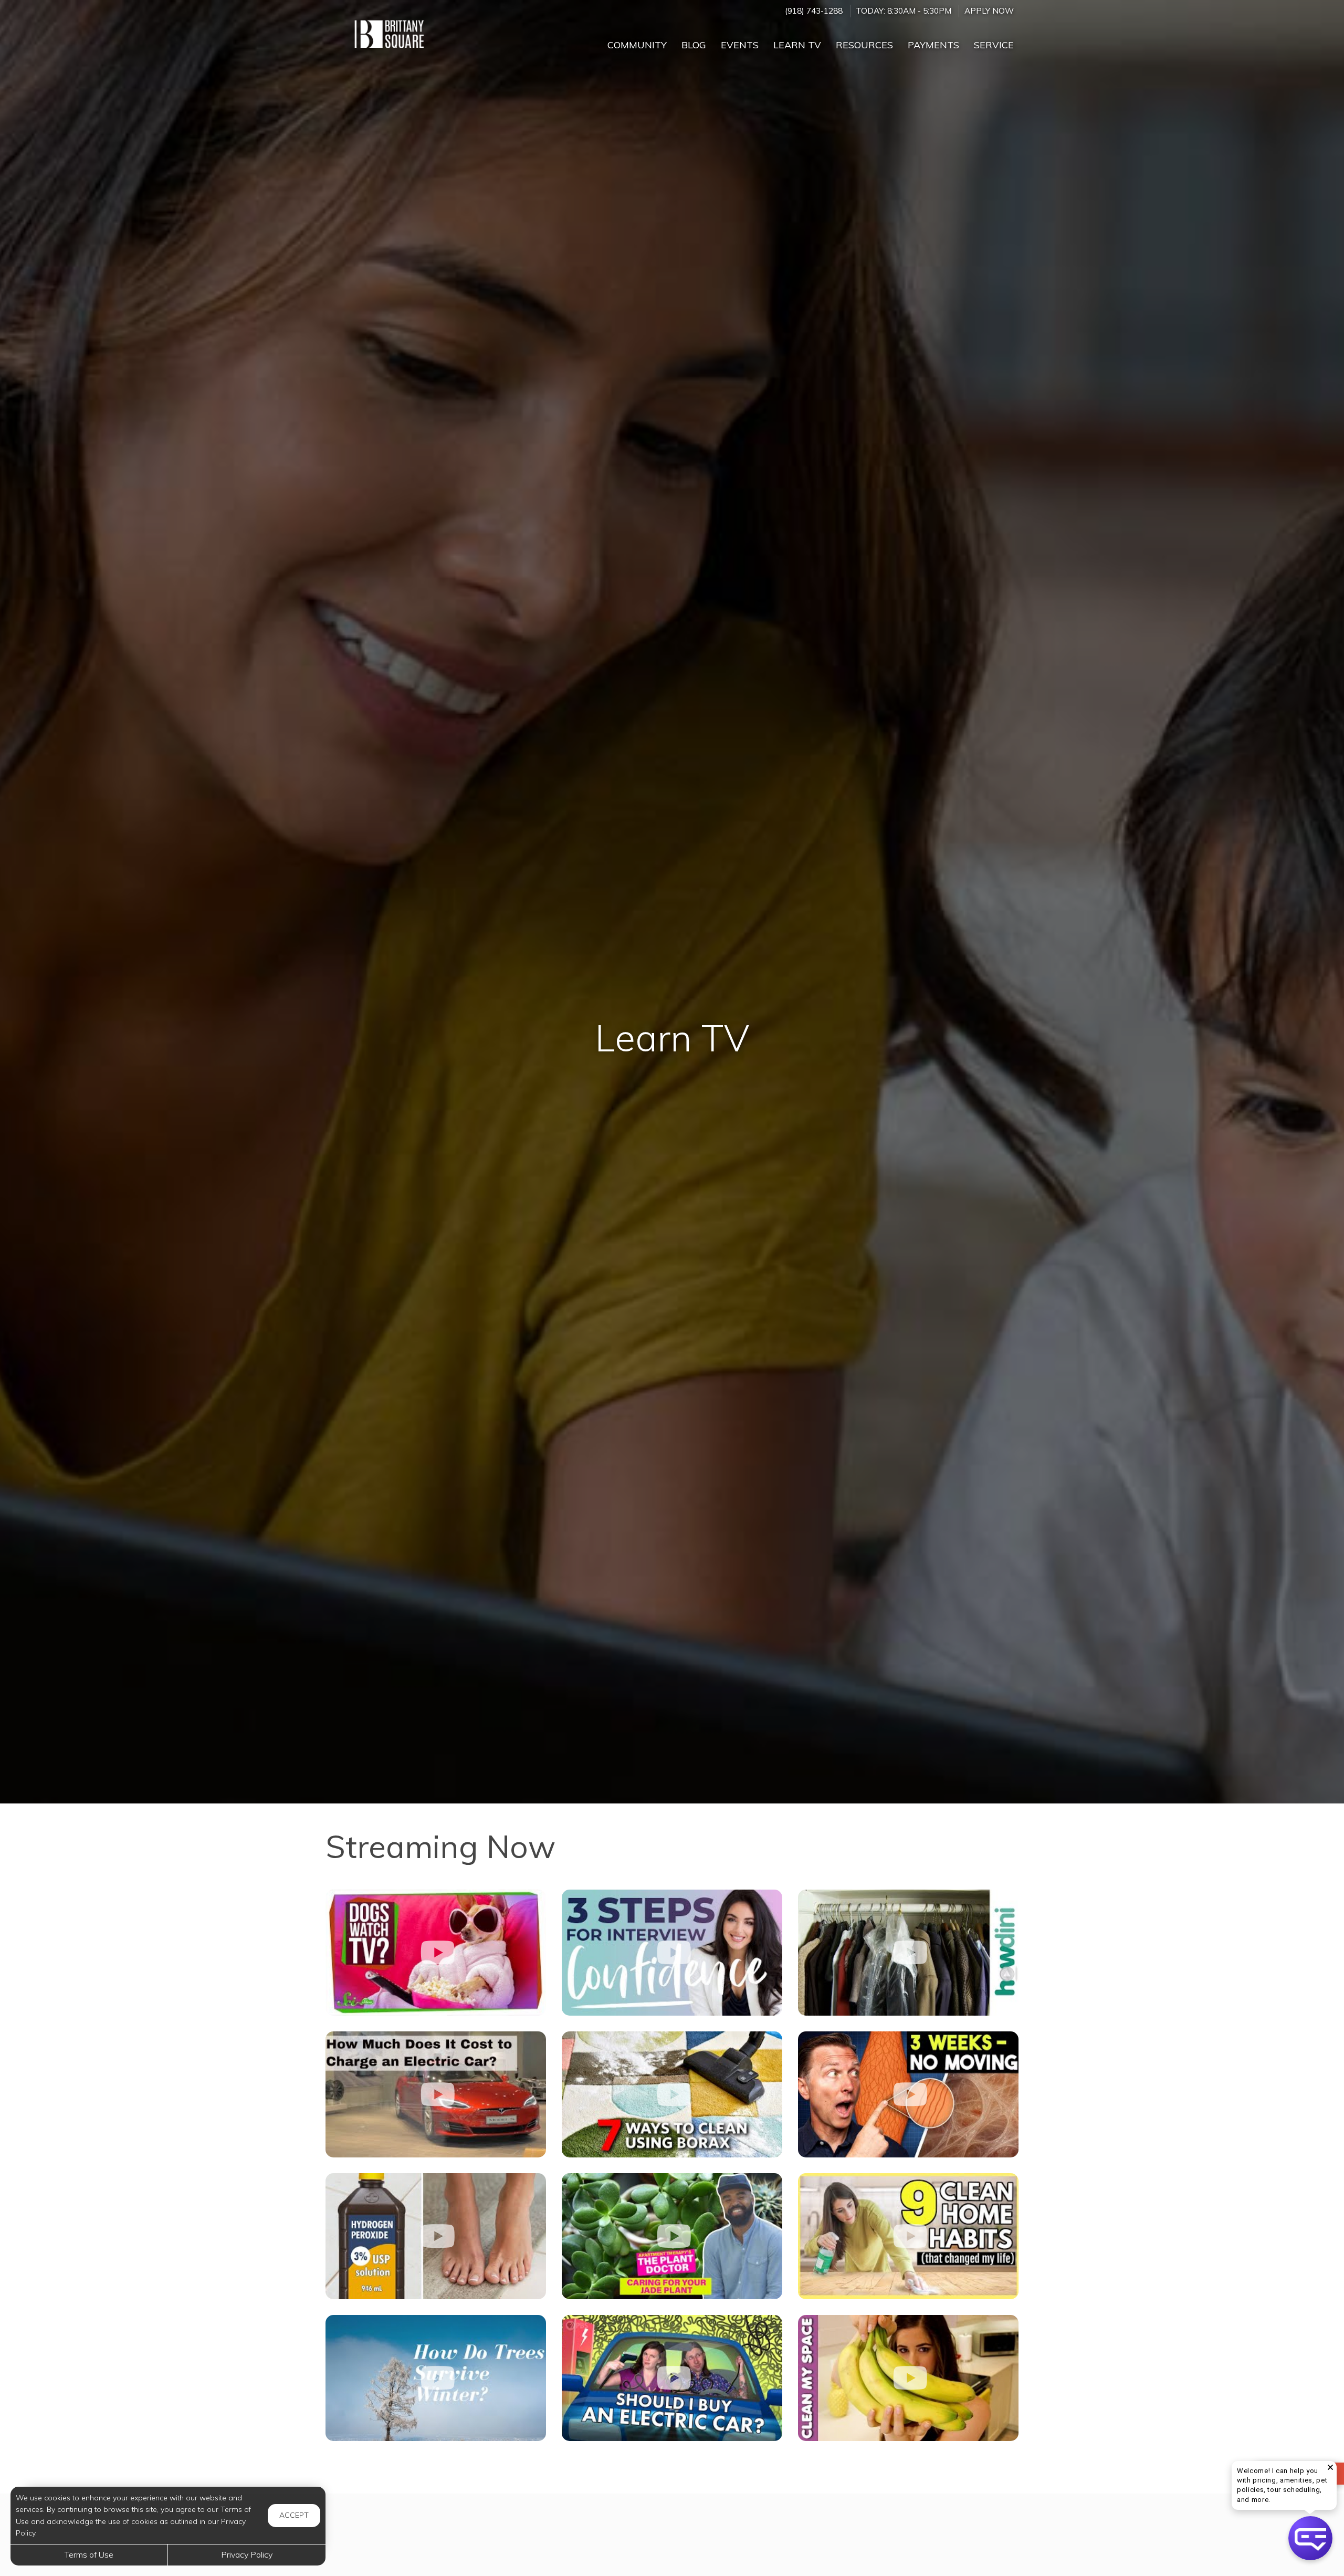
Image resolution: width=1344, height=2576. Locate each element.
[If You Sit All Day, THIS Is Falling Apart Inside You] (908, 2094)
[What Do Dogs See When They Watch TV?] (436, 1953)
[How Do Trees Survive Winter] (436, 2378)
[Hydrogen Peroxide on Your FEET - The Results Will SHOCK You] (436, 2236)
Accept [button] (294, 2515)
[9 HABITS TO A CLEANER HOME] (908, 2236)
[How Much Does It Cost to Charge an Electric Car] (436, 2094)
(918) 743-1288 (814, 11)
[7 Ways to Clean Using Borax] (672, 2094)
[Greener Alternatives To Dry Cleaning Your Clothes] (908, 1953)
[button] (1310, 2538)
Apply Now (989, 11)
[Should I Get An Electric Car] (672, 2378)
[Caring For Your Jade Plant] (672, 2236)
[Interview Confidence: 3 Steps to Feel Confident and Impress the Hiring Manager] (672, 1953)
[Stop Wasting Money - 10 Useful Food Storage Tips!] (908, 2378)
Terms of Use (89, 2554)
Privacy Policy (247, 2554)
